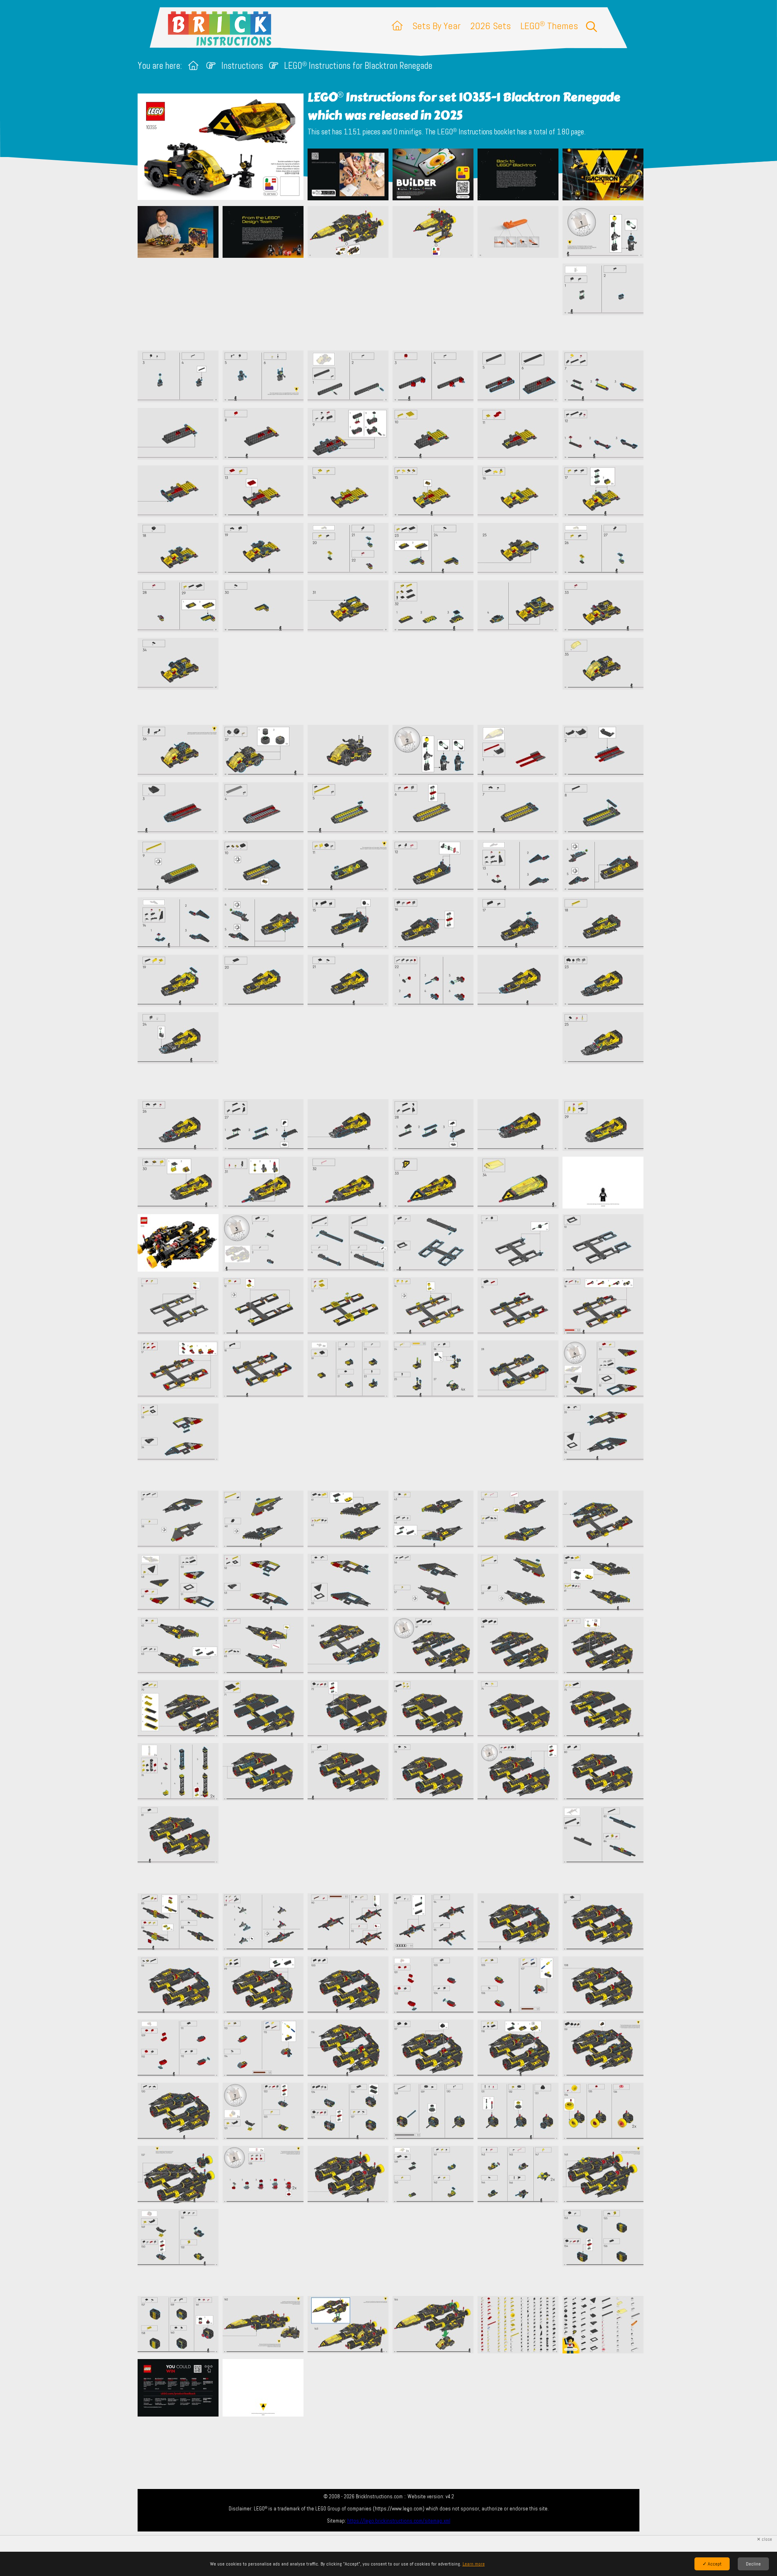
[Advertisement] (393, 304)
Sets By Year (436, 26)
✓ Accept (712, 2564)
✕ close (764, 2539)
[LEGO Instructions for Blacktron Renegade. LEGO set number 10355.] (348, 175)
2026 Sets (490, 26)
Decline (753, 2564)
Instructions (242, 66)
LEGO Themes (549, 26)
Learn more (474, 2564)
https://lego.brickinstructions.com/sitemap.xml (399, 2521)
